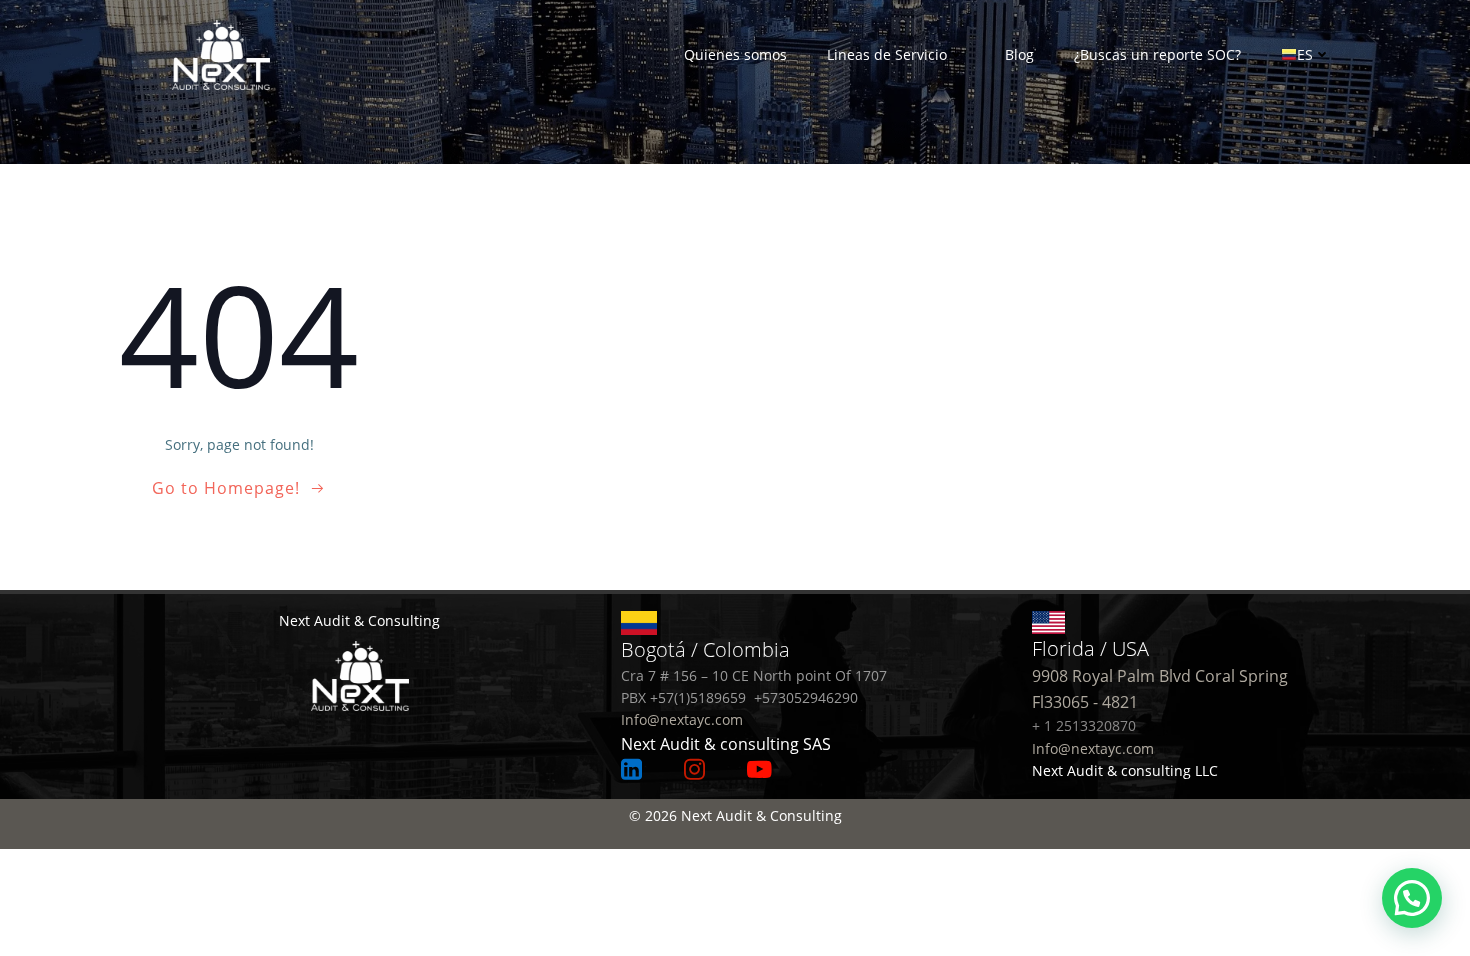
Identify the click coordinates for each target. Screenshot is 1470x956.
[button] (1412, 898)
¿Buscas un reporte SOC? (1157, 54)
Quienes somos (735, 54)
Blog (1019, 54)
